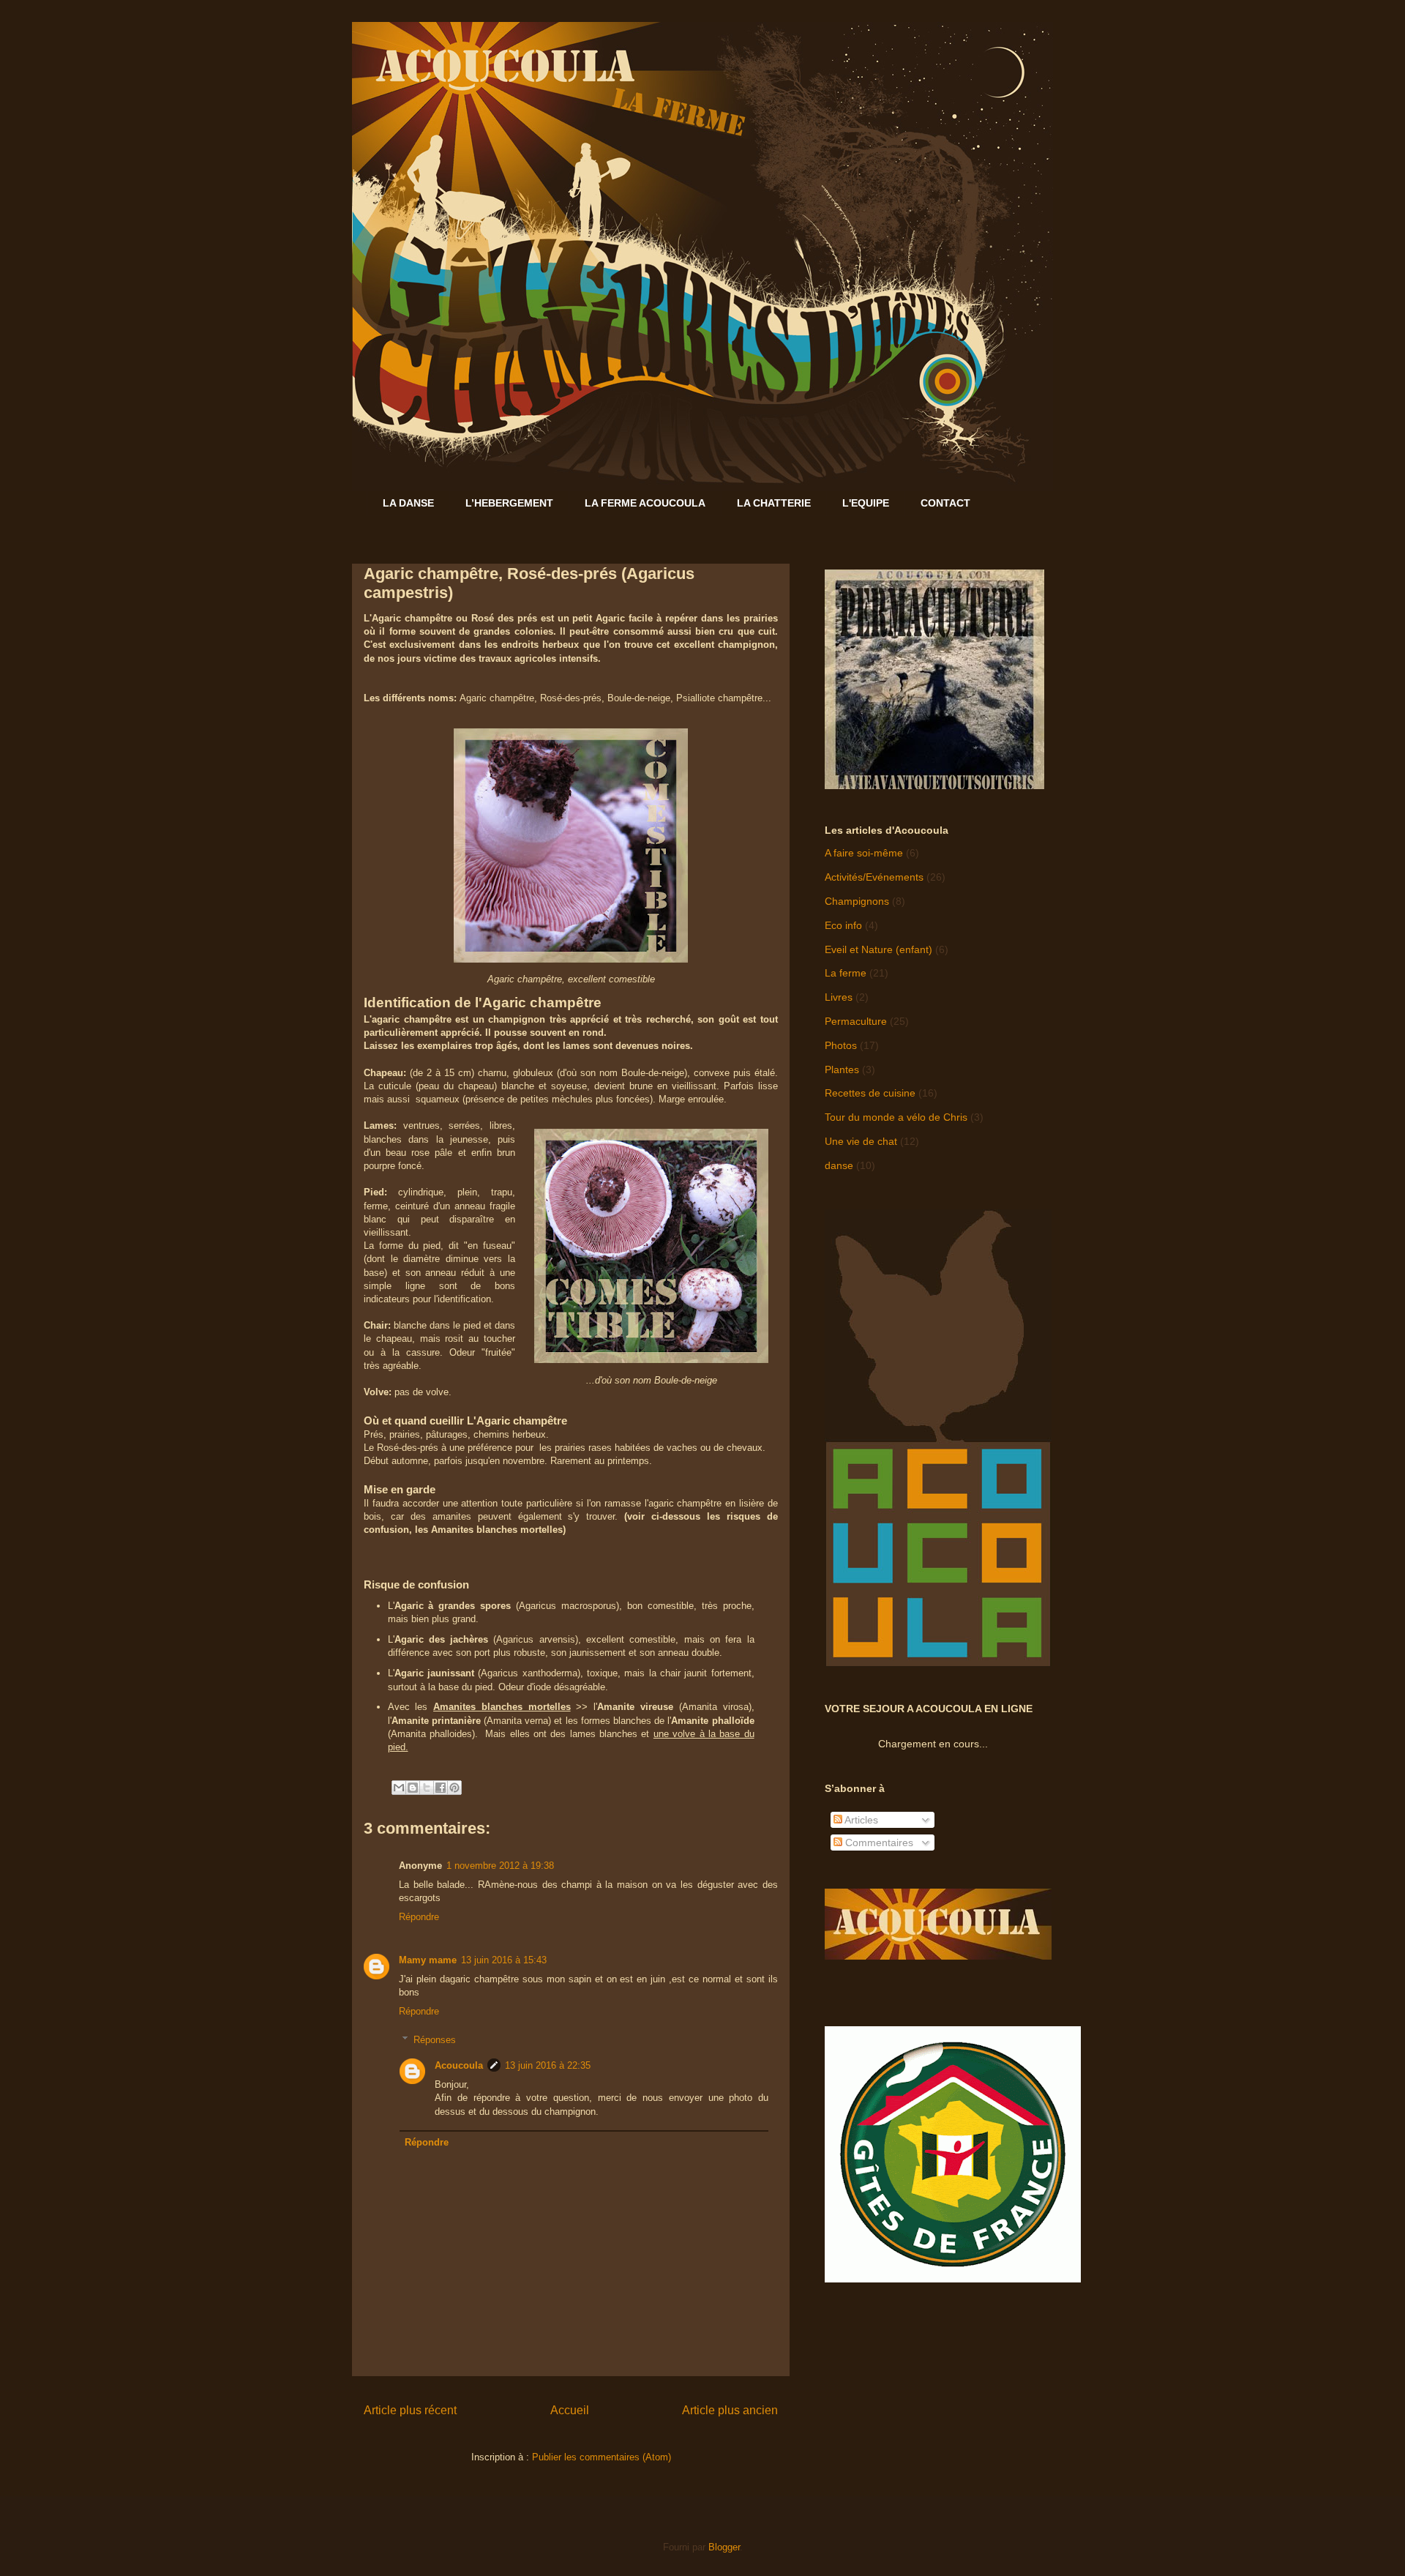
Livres (839, 997)
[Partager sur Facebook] (441, 1788)
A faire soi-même (864, 853)
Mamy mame (428, 1960)
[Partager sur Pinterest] (454, 1788)
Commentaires (878, 1843)
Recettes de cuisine (870, 1093)
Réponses (435, 2040)
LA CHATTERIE (774, 503)
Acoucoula (459, 2065)
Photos (841, 1045)
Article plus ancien (730, 2410)
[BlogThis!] (413, 1788)
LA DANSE (408, 503)
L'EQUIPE (866, 503)
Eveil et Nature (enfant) (878, 949)
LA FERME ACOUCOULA (645, 503)
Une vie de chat (861, 1141)
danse (839, 1165)
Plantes (842, 1069)
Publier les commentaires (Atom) (602, 2457)
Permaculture (856, 1021)
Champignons (857, 901)
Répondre (419, 1917)
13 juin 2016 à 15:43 (504, 1960)
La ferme (846, 973)
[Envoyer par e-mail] (399, 1788)
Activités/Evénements (874, 877)
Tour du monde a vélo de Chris (896, 1117)
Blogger (724, 2547)
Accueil (570, 2410)
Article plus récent (410, 2410)
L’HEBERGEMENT (509, 503)
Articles (860, 1820)
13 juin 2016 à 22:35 (548, 2065)
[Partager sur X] (427, 1788)
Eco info (843, 925)
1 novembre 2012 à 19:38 (500, 1866)
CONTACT (945, 503)
